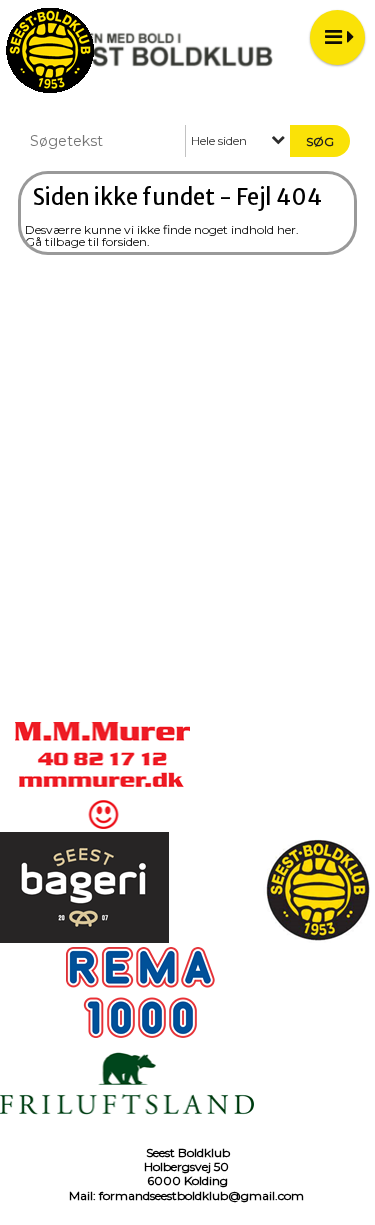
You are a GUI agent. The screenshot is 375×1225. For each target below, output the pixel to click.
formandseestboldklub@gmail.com (201, 1195)
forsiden (124, 241)
